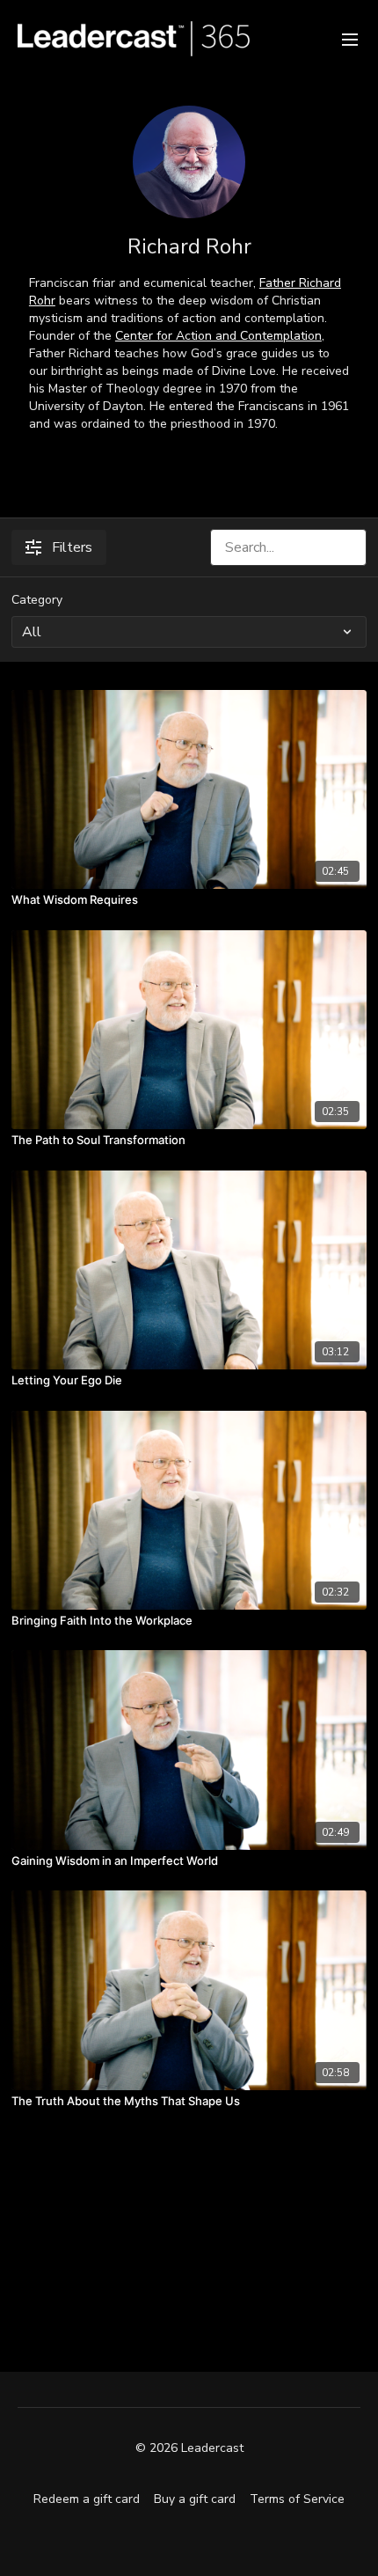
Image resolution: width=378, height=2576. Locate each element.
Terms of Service (297, 2499)
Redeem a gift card (87, 2499)
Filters (72, 547)
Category (37, 600)
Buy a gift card (195, 2499)
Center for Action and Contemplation (218, 336)
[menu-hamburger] (350, 38)
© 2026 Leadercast (189, 2448)
